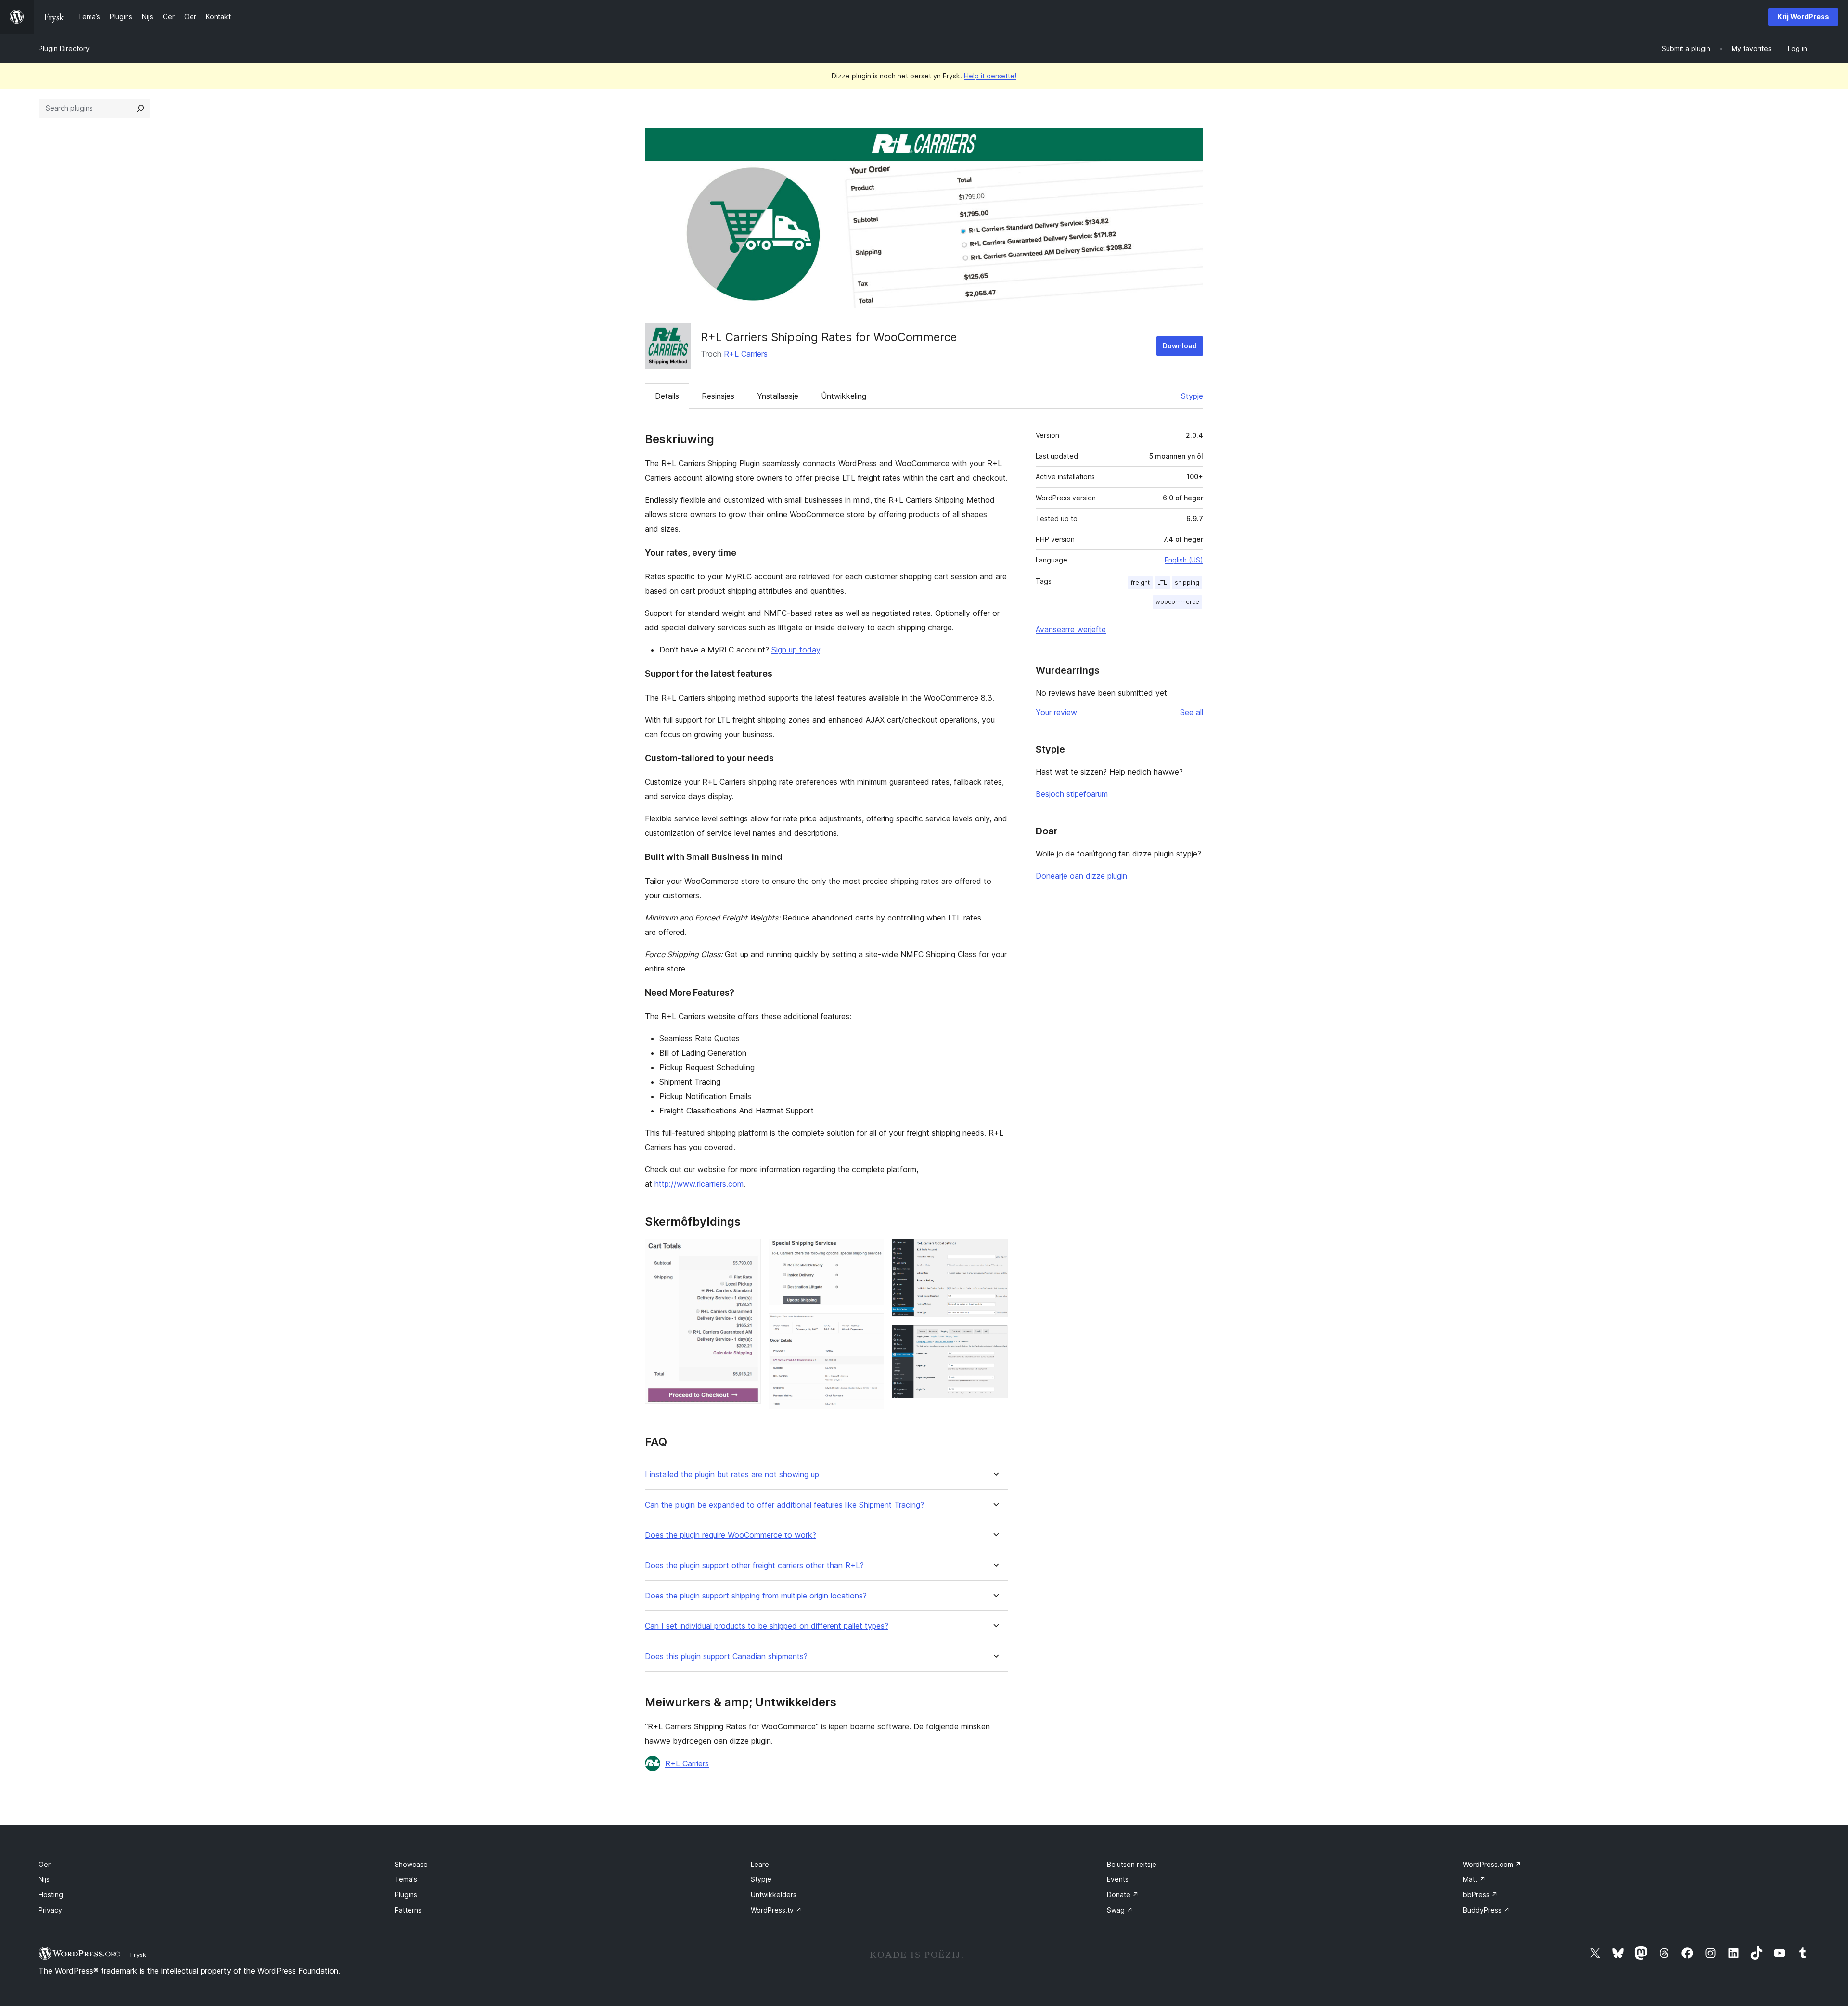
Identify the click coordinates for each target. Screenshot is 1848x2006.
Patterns (408, 1910)
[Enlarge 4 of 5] (995, 1252)
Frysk (138, 1955)
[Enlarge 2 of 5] (871, 1252)
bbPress (1480, 1895)
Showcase (411, 1864)
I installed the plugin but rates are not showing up (732, 1475)
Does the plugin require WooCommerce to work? (731, 1535)
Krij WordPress (1803, 17)
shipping (1187, 582)
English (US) (1184, 560)
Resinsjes (718, 396)
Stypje (1192, 396)
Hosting (51, 1895)
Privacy (50, 1910)
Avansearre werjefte (1071, 629)
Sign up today (796, 650)
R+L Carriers (746, 354)
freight (1140, 582)
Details (667, 396)
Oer (45, 1864)
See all (1192, 712)
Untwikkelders (774, 1895)
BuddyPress (1486, 1910)
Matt (1474, 1879)
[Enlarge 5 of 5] (995, 1338)
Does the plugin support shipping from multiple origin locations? (756, 1596)
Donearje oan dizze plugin (1081, 876)
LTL (1162, 582)
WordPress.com (1492, 1864)
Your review (1056, 712)
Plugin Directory (64, 48)
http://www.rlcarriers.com (699, 1184)
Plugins (406, 1895)
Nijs (44, 1879)
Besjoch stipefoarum (1072, 794)
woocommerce (1177, 602)
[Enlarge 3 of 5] (871, 1326)
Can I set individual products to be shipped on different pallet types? (767, 1626)
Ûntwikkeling (844, 396)
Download (1180, 346)
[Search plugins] (141, 108)
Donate (1123, 1895)
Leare (760, 1864)
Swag (1120, 1910)
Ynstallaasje (778, 396)
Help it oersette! (990, 76)
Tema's (406, 1879)
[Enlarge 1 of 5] (748, 1252)
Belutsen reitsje (1132, 1864)
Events (1118, 1879)
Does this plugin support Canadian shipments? (726, 1656)
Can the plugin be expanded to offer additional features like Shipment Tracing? (784, 1505)
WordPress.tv (776, 1910)
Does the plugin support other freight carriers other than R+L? (754, 1565)
